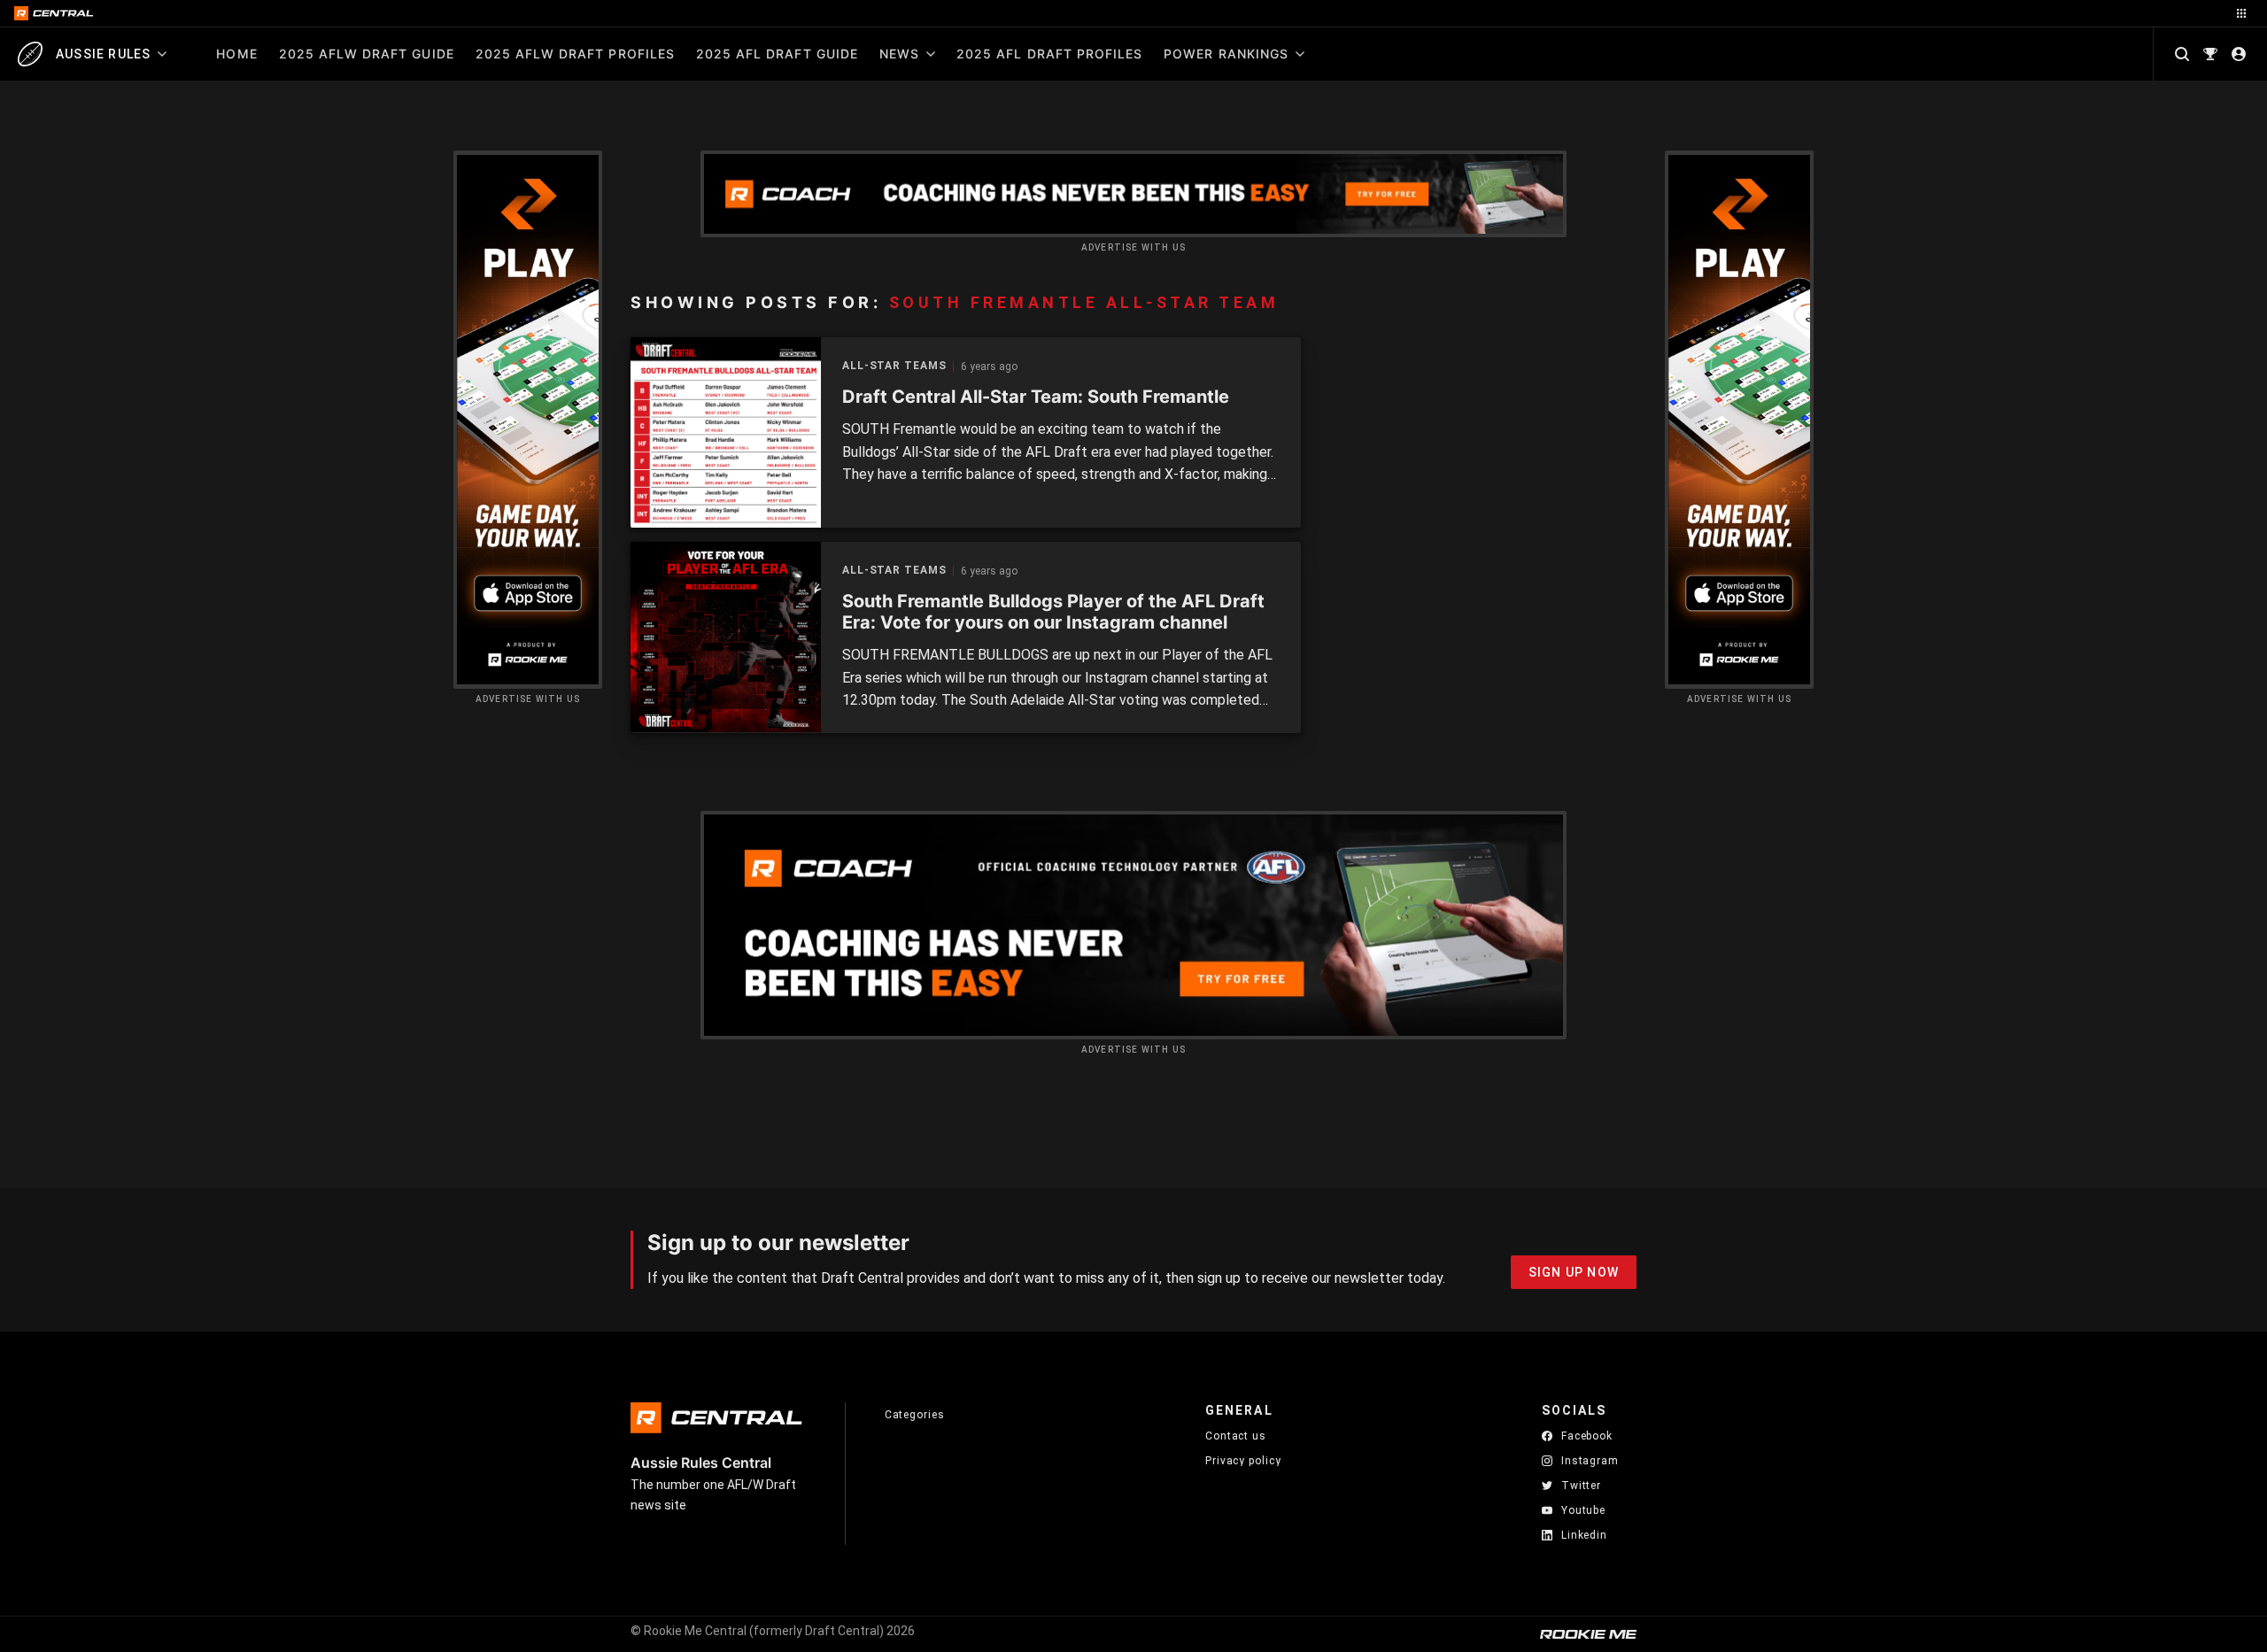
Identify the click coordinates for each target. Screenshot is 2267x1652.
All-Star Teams (894, 366)
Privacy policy (1243, 1460)
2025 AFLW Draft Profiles (575, 54)
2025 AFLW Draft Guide (367, 54)
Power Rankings (1226, 54)
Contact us (1236, 1436)
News (899, 54)
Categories (915, 1415)
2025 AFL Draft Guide (777, 54)
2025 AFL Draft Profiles (1049, 54)
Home (236, 54)
